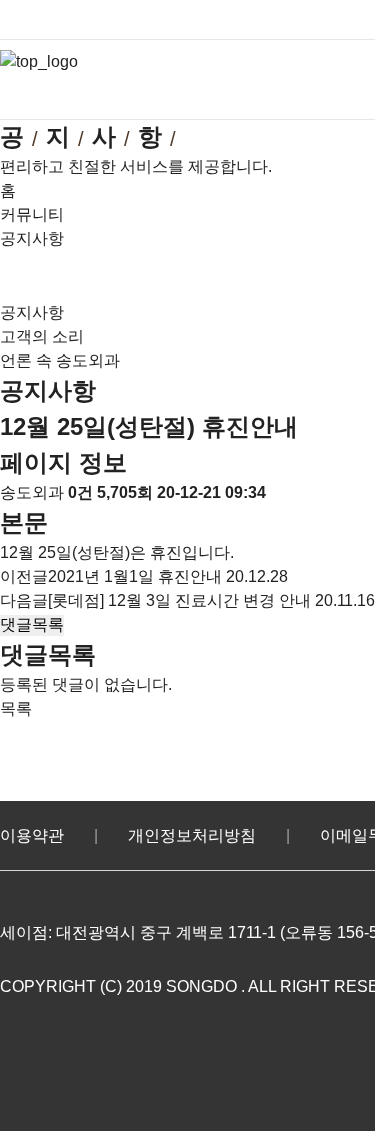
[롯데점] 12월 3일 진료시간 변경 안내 (179, 600)
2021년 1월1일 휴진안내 (135, 576)
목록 (16, 708)
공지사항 (32, 312)
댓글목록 (32, 624)
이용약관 (32, 835)
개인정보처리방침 (192, 835)
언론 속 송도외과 (60, 360)
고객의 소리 (42, 336)
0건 (80, 492)
